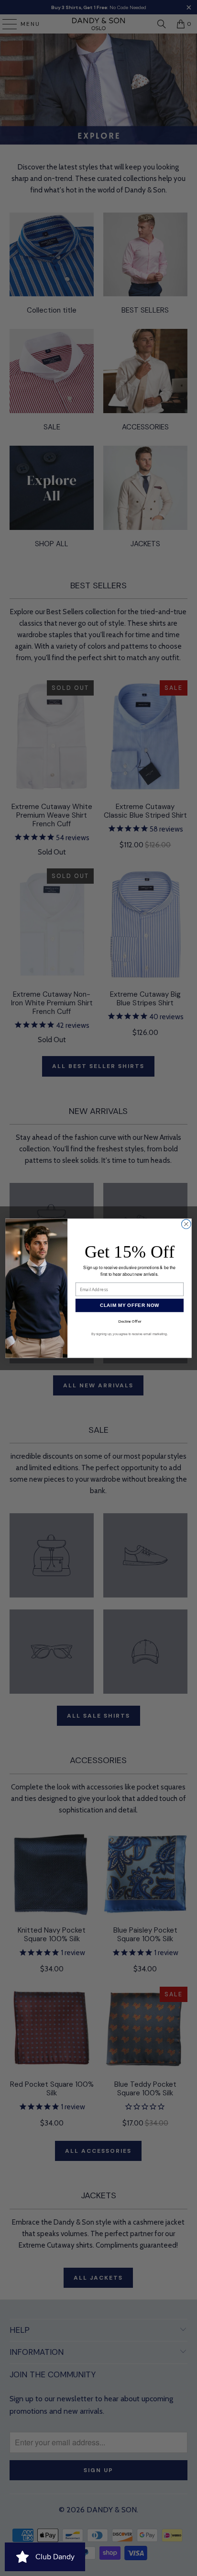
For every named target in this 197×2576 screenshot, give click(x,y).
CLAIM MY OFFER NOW (130, 1305)
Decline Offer (130, 1321)
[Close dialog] (186, 1224)
